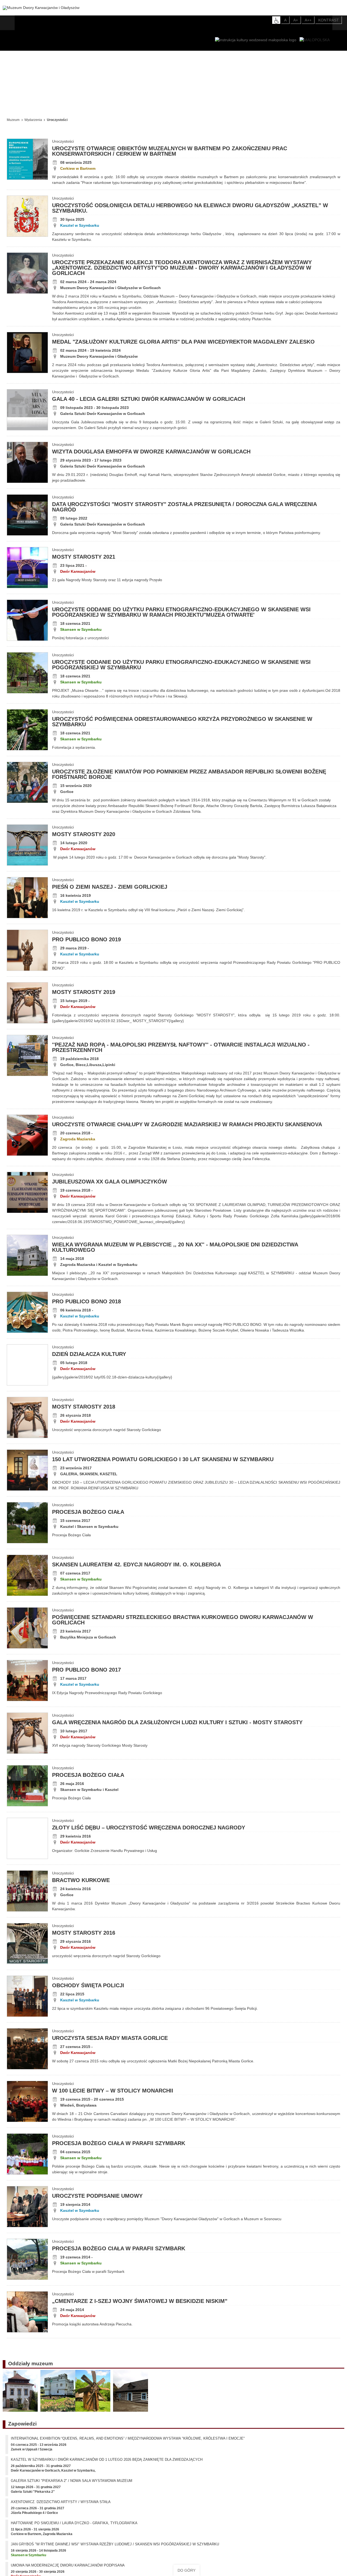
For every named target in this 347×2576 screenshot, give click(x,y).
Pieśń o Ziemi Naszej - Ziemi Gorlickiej (110, 887)
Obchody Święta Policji (88, 1985)
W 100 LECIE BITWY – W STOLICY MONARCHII (113, 2091)
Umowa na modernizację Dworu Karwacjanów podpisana (68, 2569)
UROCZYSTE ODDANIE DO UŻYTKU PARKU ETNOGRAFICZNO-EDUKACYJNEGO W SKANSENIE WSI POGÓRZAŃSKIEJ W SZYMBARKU (181, 665)
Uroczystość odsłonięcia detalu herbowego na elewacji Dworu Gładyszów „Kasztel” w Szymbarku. (190, 208)
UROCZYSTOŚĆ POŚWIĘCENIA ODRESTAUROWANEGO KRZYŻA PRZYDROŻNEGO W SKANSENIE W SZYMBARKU (182, 722)
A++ (308, 20)
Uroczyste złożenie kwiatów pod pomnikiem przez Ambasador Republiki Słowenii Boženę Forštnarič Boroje (189, 774)
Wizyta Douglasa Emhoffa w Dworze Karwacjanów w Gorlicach (151, 452)
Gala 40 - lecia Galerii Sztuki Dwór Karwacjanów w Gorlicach (149, 399)
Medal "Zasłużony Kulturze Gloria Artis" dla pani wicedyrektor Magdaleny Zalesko (183, 342)
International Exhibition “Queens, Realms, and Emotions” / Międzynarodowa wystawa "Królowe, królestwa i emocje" (128, 2442)
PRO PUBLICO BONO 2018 (86, 1301)
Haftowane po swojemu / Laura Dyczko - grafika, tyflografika (74, 2527)
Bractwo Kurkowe (81, 1880)
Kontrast (329, 20)
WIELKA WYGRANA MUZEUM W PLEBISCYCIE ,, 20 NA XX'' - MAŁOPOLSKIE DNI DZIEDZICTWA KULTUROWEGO (175, 1247)
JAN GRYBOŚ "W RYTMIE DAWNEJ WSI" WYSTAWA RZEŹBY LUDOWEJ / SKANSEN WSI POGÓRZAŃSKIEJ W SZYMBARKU (115, 2548)
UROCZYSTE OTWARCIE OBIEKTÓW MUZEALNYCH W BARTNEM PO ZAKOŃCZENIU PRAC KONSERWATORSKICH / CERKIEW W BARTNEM (170, 151)
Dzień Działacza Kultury (89, 1354)
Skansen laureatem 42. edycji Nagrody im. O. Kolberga (136, 1564)
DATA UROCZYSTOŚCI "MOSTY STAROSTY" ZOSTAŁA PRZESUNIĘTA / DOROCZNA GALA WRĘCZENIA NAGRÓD (184, 507)
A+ (296, 20)
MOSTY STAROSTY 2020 (84, 834)
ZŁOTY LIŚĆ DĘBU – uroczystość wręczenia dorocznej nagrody (149, 1828)
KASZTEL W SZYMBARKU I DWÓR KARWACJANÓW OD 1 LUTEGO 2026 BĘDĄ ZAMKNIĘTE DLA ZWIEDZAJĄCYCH (107, 2463)
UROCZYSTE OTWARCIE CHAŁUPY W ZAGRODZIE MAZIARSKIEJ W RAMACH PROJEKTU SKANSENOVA (187, 1124)
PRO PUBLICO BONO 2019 (86, 939)
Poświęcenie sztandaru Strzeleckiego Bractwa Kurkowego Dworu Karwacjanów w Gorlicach (183, 1620)
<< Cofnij (16, 105)
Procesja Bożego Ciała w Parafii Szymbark (119, 2143)
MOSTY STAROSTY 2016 (84, 1933)
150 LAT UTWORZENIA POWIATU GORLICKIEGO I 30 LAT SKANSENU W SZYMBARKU (163, 1459)
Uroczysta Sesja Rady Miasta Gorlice (110, 2038)
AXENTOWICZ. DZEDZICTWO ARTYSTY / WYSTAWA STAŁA (61, 2506)
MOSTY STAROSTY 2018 (84, 1407)
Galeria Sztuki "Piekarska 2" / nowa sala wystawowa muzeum (72, 2484)
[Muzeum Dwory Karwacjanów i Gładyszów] (41, 8)
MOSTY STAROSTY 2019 (84, 992)
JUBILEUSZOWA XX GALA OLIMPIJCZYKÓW (110, 1182)
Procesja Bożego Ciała (88, 1512)
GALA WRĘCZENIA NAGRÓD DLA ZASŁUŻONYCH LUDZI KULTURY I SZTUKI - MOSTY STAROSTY (177, 1722)
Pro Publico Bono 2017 (86, 1670)
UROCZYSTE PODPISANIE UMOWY (97, 2196)
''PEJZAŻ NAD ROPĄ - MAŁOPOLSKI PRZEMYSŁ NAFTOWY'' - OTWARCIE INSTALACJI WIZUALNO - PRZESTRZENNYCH (181, 1047)
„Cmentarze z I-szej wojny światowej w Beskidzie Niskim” (140, 2301)
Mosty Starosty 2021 (84, 557)
